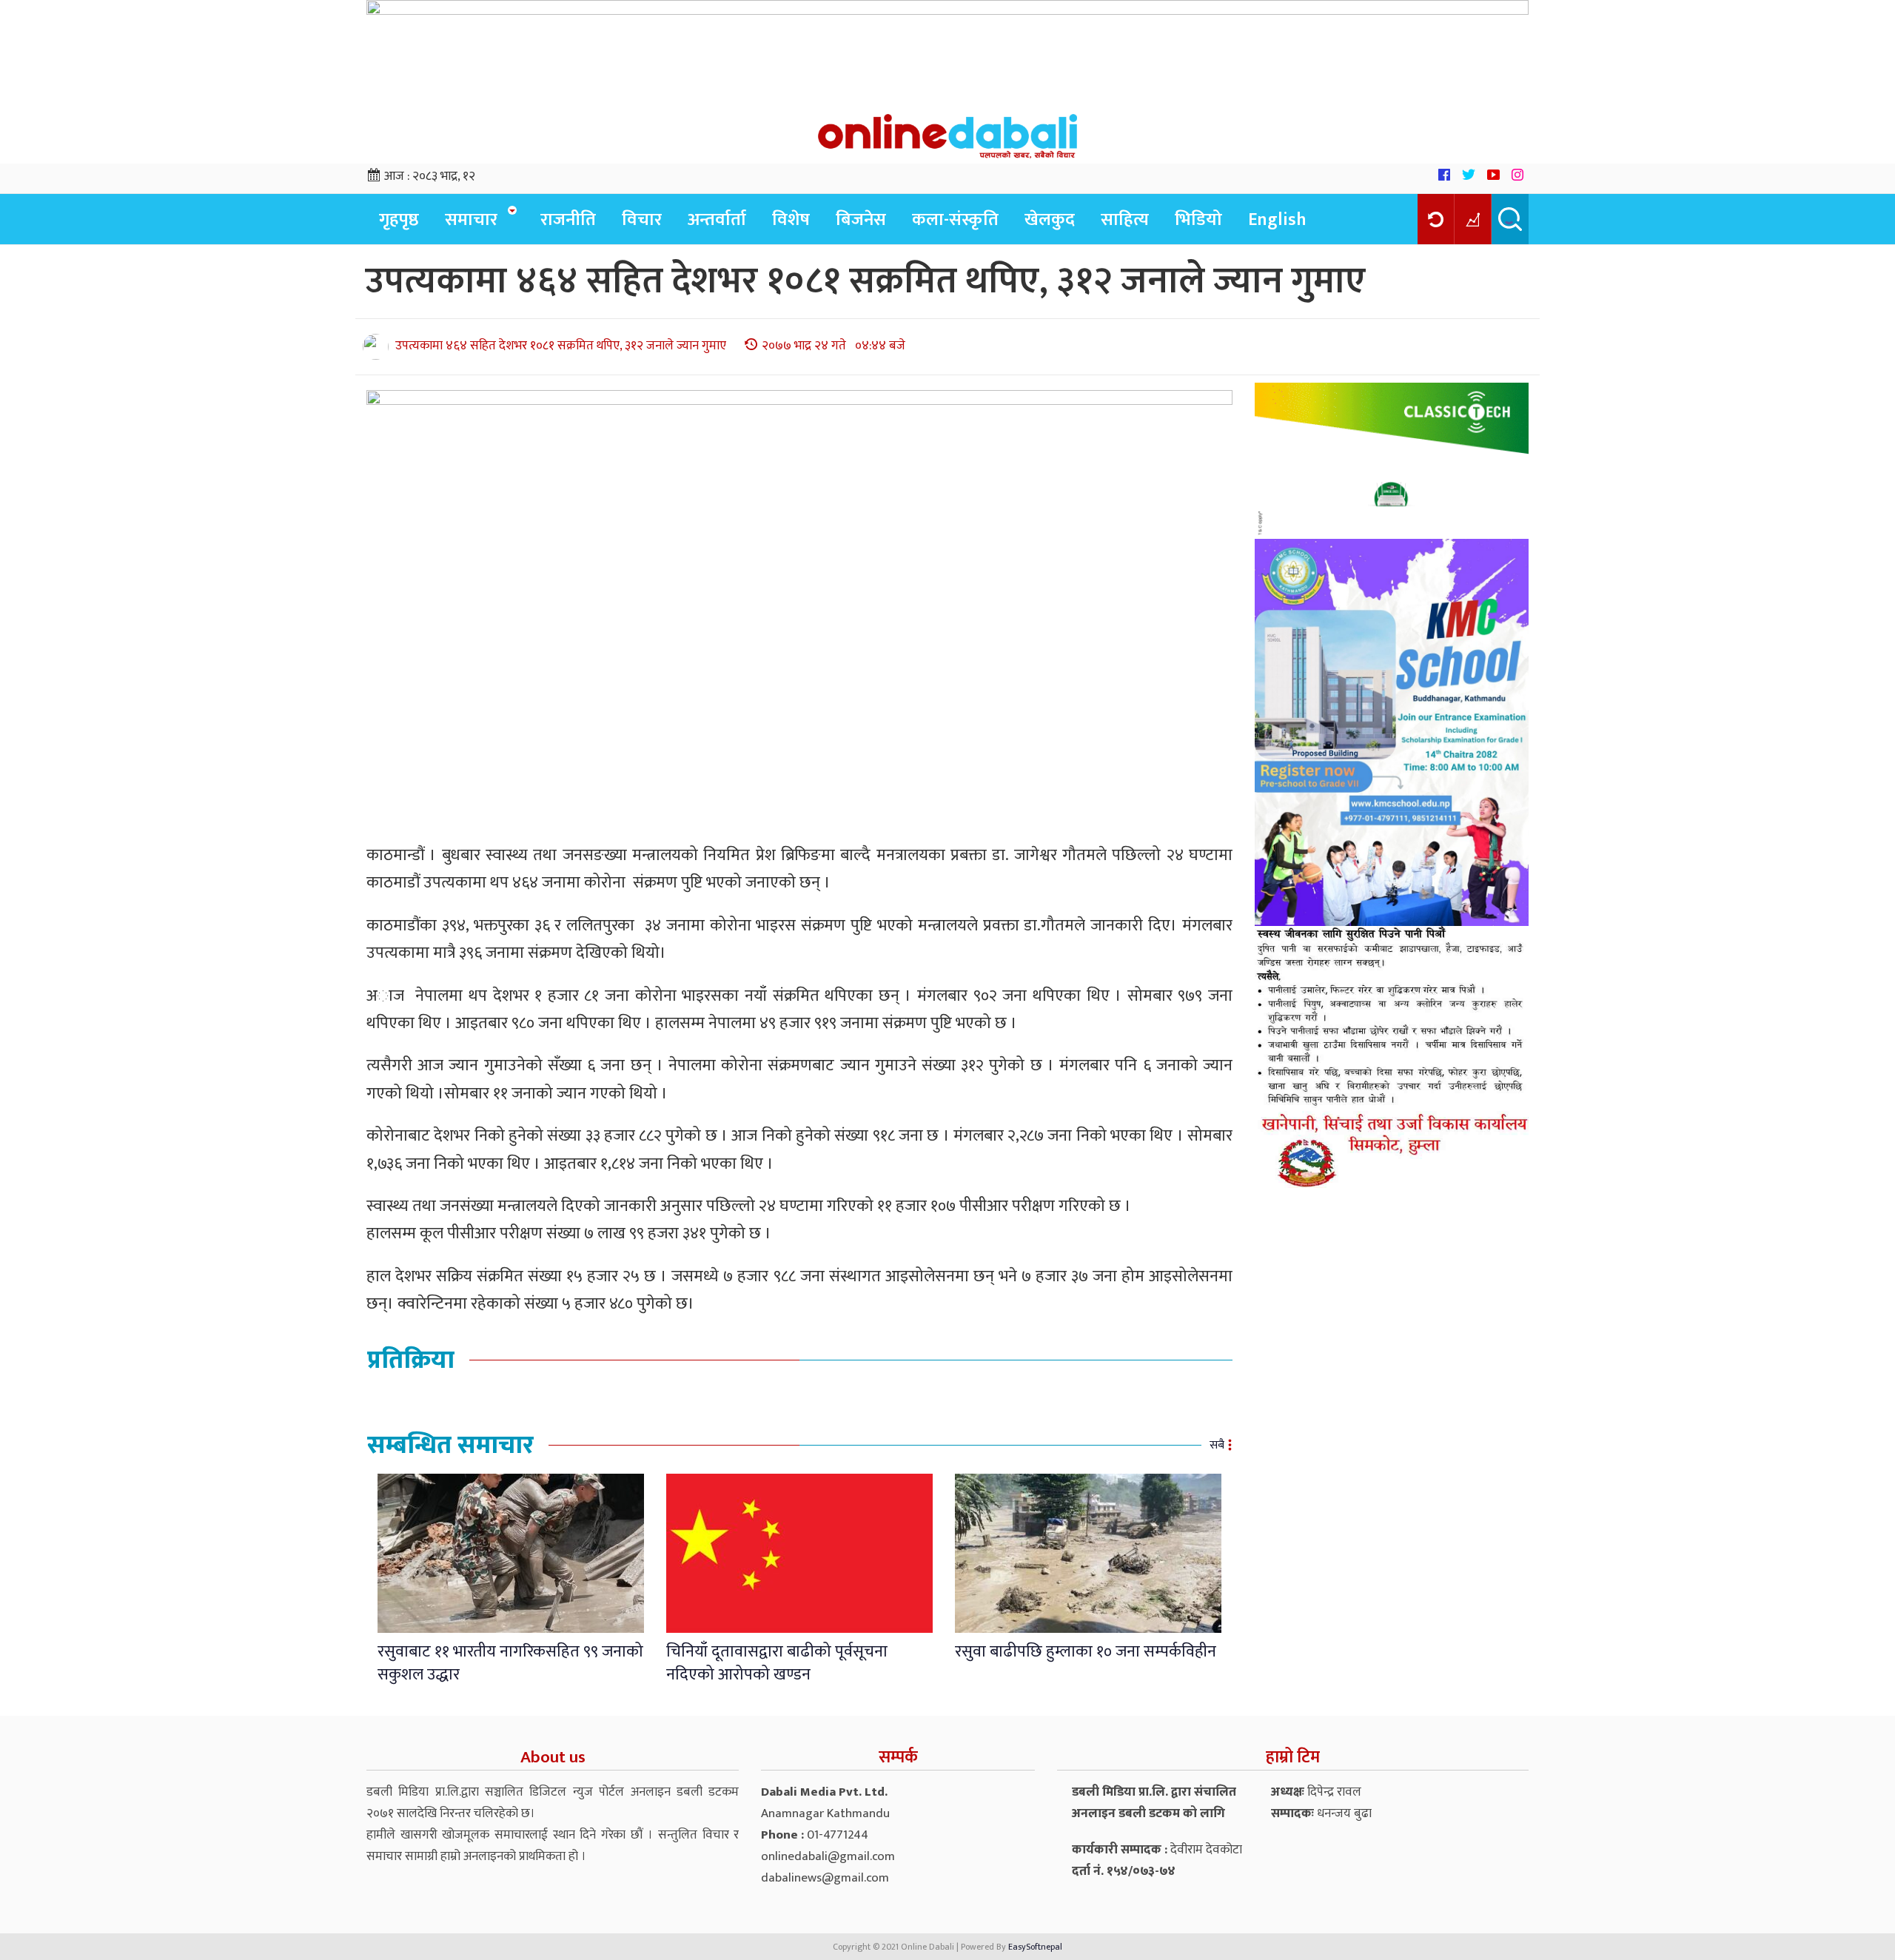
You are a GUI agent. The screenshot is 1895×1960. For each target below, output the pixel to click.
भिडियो (1198, 220)
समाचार (471, 220)
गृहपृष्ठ (399, 220)
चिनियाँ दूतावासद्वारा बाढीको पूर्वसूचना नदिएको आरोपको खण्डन (777, 1663)
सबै (1217, 1445)
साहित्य (1125, 220)
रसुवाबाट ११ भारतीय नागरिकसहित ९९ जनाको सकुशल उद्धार (510, 1663)
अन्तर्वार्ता (717, 220)
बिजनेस (861, 220)
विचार (642, 220)
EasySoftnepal (1035, 1947)
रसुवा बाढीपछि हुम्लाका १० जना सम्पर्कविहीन (1086, 1652)
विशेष (791, 220)
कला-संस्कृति (955, 220)
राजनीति (568, 220)
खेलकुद (1050, 220)
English (1277, 220)
